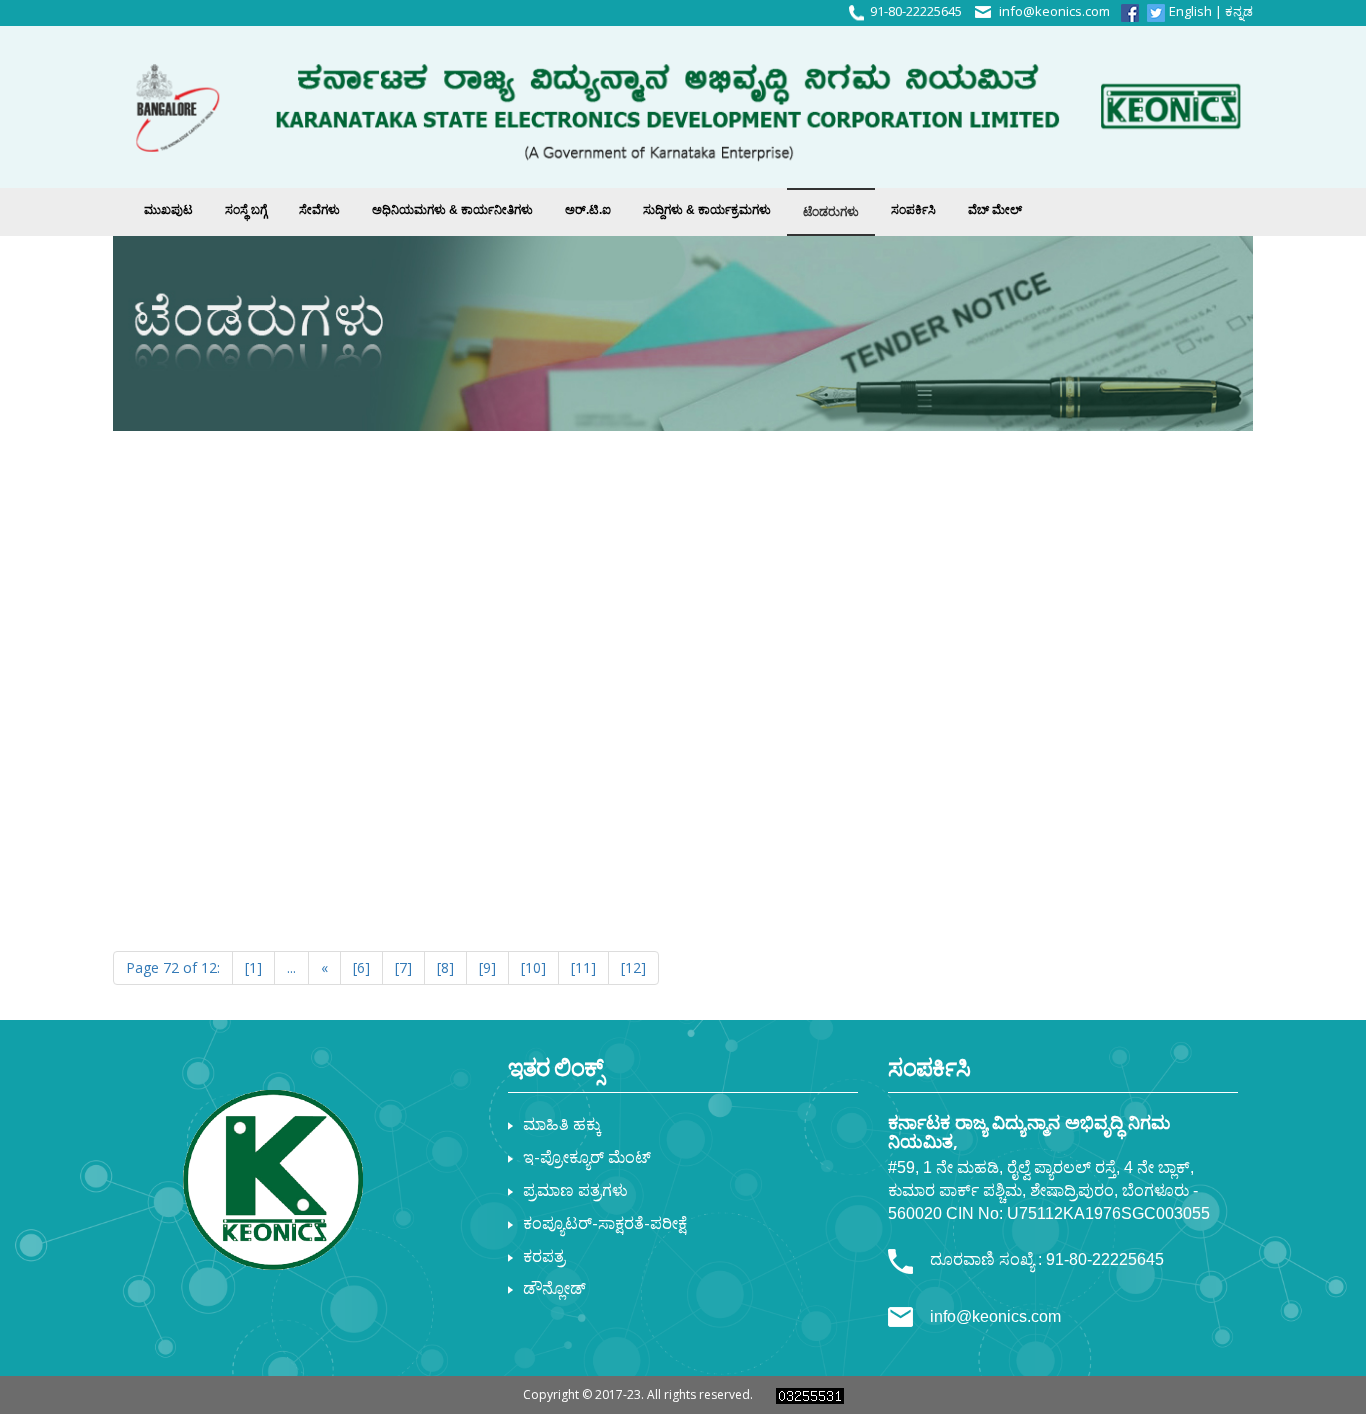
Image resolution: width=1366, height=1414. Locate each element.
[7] (403, 967)
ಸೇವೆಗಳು (319, 210)
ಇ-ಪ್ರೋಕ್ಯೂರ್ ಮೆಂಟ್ (587, 1157)
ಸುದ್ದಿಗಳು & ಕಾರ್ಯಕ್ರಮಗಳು (707, 210)
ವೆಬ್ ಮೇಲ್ (995, 210)
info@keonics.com (1054, 11)
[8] (445, 967)
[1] (253, 967)
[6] (361, 967)
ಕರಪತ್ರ (544, 1256)
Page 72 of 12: (173, 967)
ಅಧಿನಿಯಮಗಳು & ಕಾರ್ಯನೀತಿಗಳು (452, 210)
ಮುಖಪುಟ (168, 210)
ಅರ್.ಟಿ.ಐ (588, 210)
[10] (533, 967)
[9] (487, 967)
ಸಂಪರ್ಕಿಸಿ (913, 210)
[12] (633, 967)
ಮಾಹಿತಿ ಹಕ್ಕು (562, 1124)
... (291, 967)
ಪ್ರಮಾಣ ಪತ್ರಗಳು (575, 1190)
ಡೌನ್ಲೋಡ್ (554, 1288)
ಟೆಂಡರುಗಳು (831, 212)
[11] (583, 967)
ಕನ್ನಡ (1239, 11)
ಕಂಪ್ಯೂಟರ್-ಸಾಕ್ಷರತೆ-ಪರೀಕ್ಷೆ (605, 1223)
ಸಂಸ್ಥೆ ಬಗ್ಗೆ (246, 210)
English (1190, 11)
